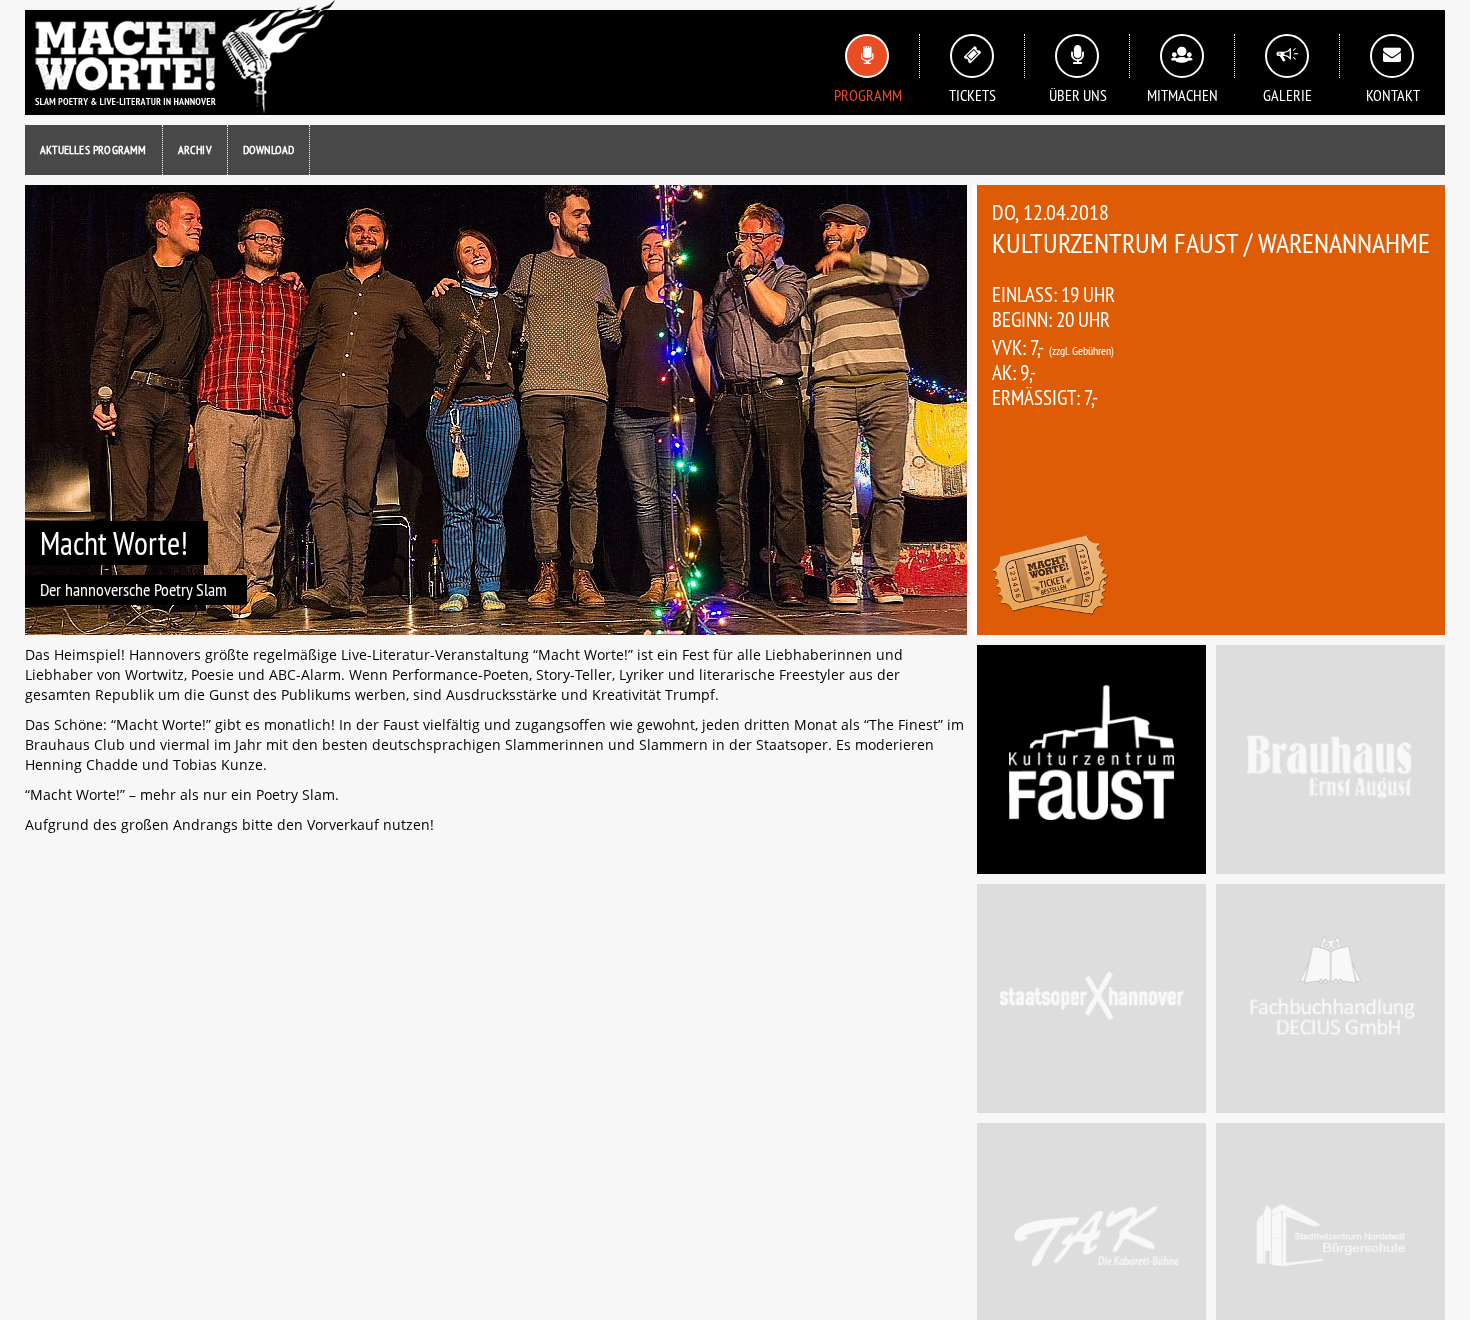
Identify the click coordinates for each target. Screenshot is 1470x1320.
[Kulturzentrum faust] (1091, 759)
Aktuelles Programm (93, 149)
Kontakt (1393, 95)
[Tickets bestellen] (1050, 577)
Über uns (1078, 95)
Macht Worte (180, 57)
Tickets (972, 95)
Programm (868, 95)
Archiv (195, 149)
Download (269, 149)
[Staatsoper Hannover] (1091, 998)
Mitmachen (1182, 95)
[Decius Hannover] (1330, 998)
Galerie (1287, 95)
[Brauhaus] (1330, 759)
